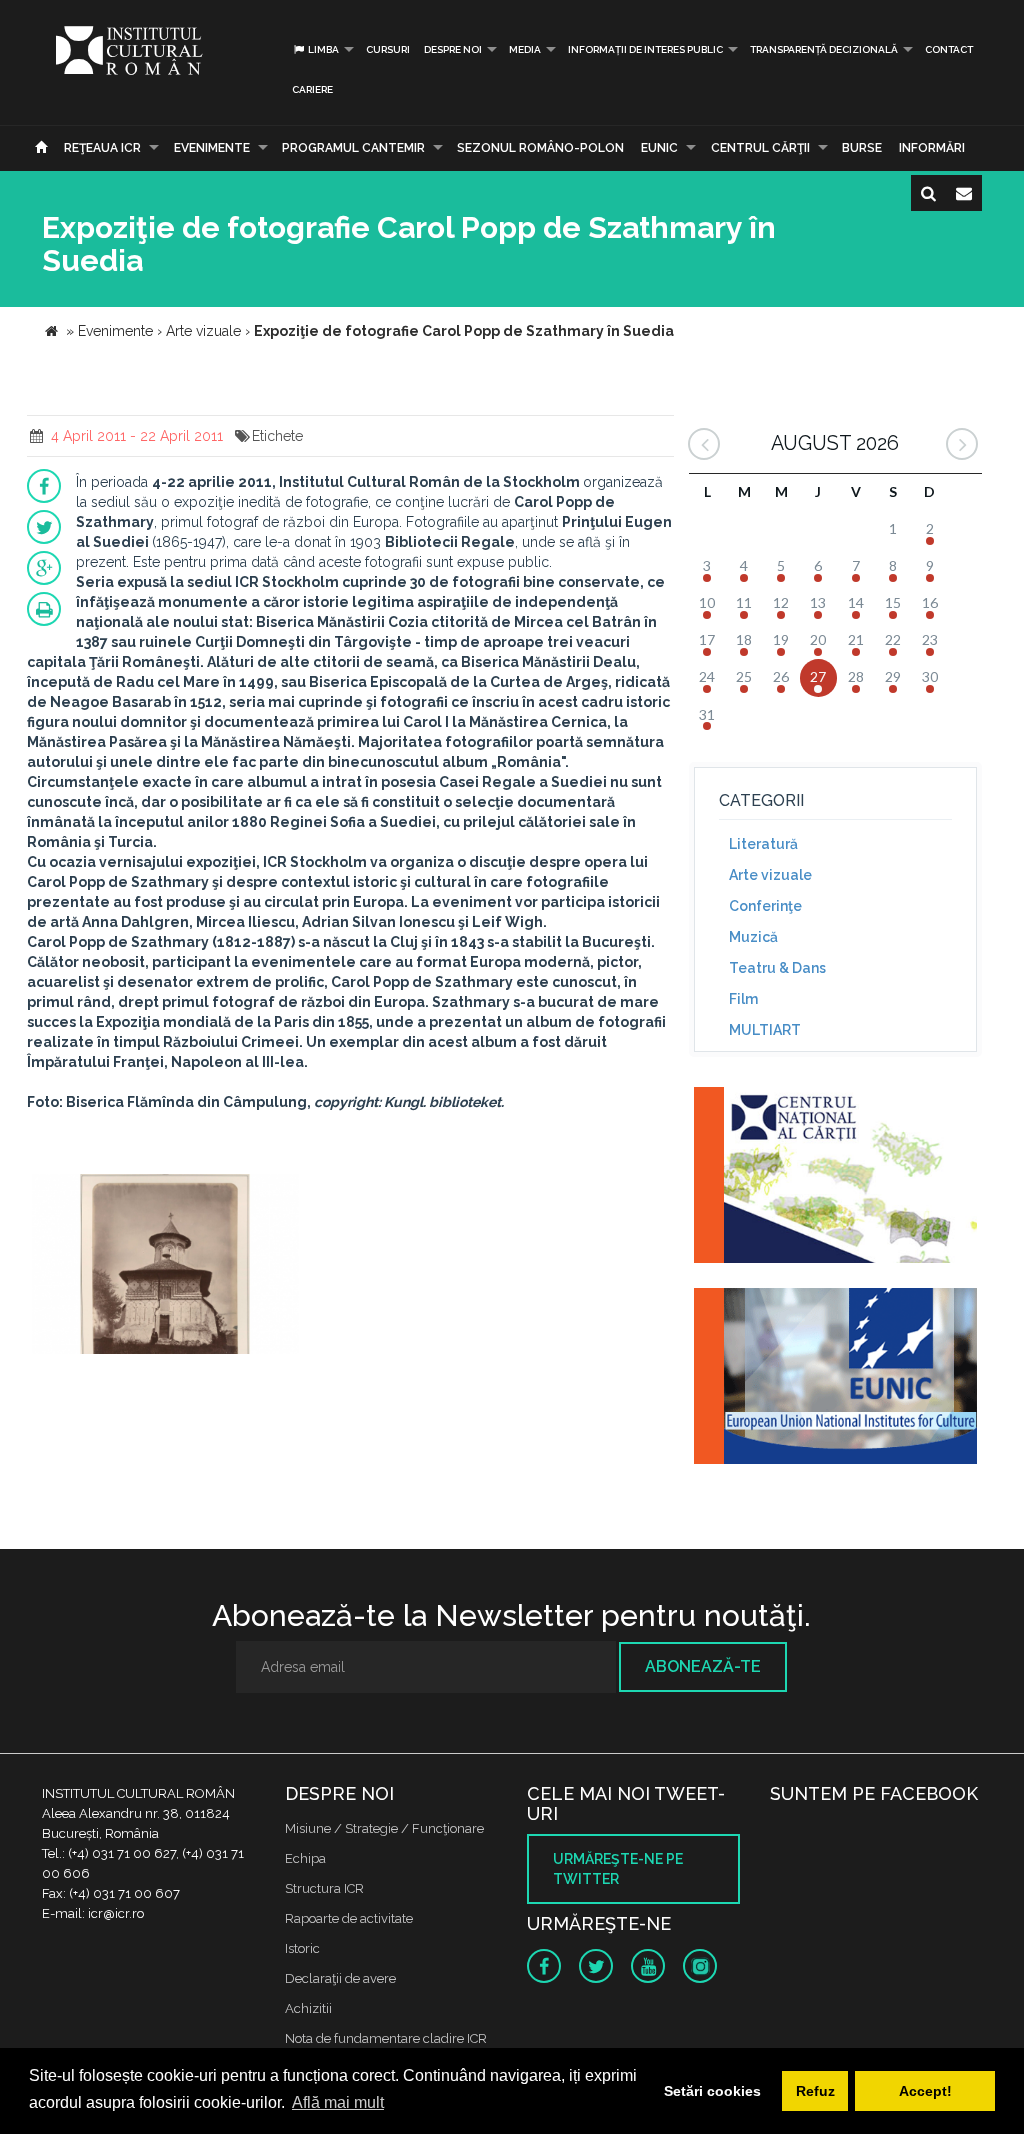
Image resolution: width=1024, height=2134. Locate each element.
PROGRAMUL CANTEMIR (353, 148)
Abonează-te (703, 1666)
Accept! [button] (925, 2091)
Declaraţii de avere (340, 1978)
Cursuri (388, 49)
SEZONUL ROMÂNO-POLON (540, 148)
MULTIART (765, 1030)
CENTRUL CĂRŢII (760, 148)
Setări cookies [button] (712, 2091)
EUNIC (659, 148)
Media (525, 49)
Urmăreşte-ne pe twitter (618, 1869)
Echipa (305, 1858)
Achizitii (308, 2008)
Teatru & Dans (777, 968)
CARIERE (312, 89)
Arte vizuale (770, 875)
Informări (932, 148)
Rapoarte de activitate (349, 1918)
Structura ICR (324, 1888)
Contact (949, 49)
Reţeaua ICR (102, 148)
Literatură (763, 844)
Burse (862, 148)
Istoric (302, 1948)
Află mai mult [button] (338, 2102)
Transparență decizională (824, 49)
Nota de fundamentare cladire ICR (386, 2038)
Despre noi (453, 49)
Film (743, 999)
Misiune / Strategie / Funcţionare (384, 1828)
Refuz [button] (815, 2091)
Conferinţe (765, 906)
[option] (165, 1266)
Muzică (753, 937)
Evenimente (212, 148)
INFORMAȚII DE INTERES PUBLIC (645, 49)
